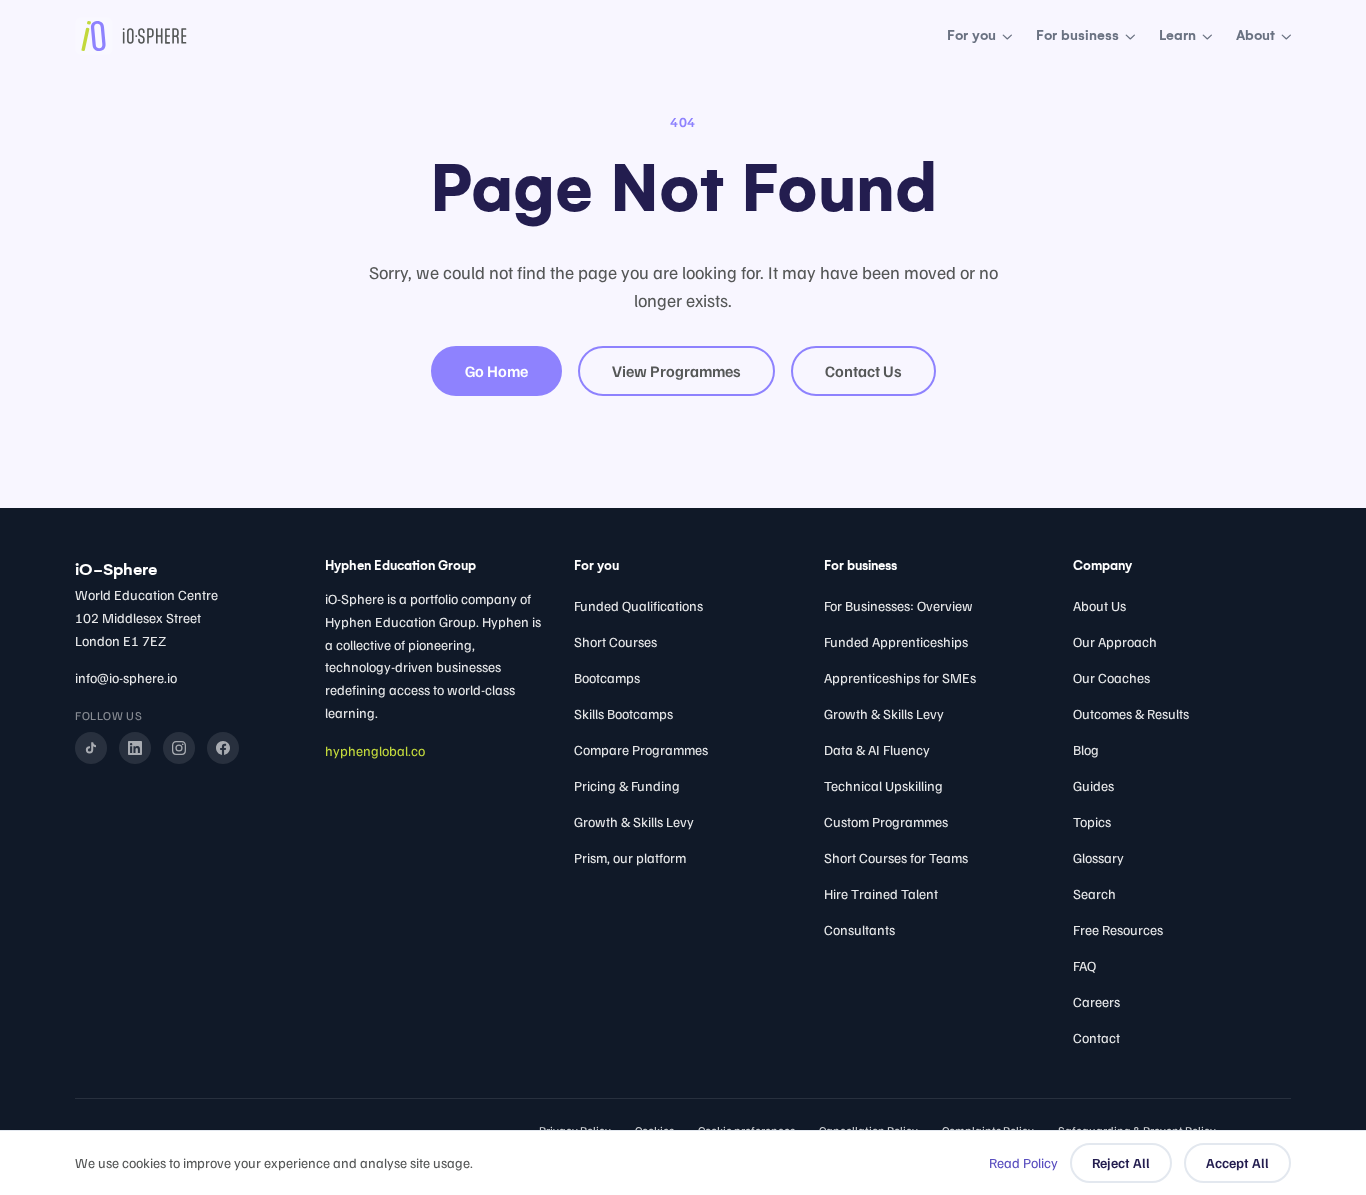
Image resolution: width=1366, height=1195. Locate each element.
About (1255, 35)
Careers (1096, 1001)
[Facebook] (223, 748)
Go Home (496, 371)
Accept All (1237, 1162)
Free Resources (1118, 929)
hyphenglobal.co (375, 750)
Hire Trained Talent (881, 893)
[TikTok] (91, 748)
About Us (1099, 605)
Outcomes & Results (1131, 713)
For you (971, 35)
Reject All (1121, 1162)
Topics (1092, 821)
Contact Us (863, 371)
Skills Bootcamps (623, 713)
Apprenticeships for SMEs (900, 677)
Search (1094, 893)
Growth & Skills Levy (634, 821)
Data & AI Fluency (877, 749)
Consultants (859, 929)
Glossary (1098, 857)
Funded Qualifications (638, 605)
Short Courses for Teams (896, 857)
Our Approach (1115, 641)
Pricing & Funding (627, 785)
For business (1077, 35)
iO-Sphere (116, 569)
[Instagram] (179, 748)
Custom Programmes (886, 821)
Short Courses (615, 641)
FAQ (1084, 965)
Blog (1086, 749)
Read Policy (1023, 1162)
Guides (1093, 785)
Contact (1096, 1037)
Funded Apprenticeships (896, 641)
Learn (1177, 35)
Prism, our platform (630, 857)
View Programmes (676, 371)
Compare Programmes (641, 749)
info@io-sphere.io (126, 677)
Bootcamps (607, 677)
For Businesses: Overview (898, 605)
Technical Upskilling (883, 785)
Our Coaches (1111, 677)
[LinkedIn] (135, 748)
